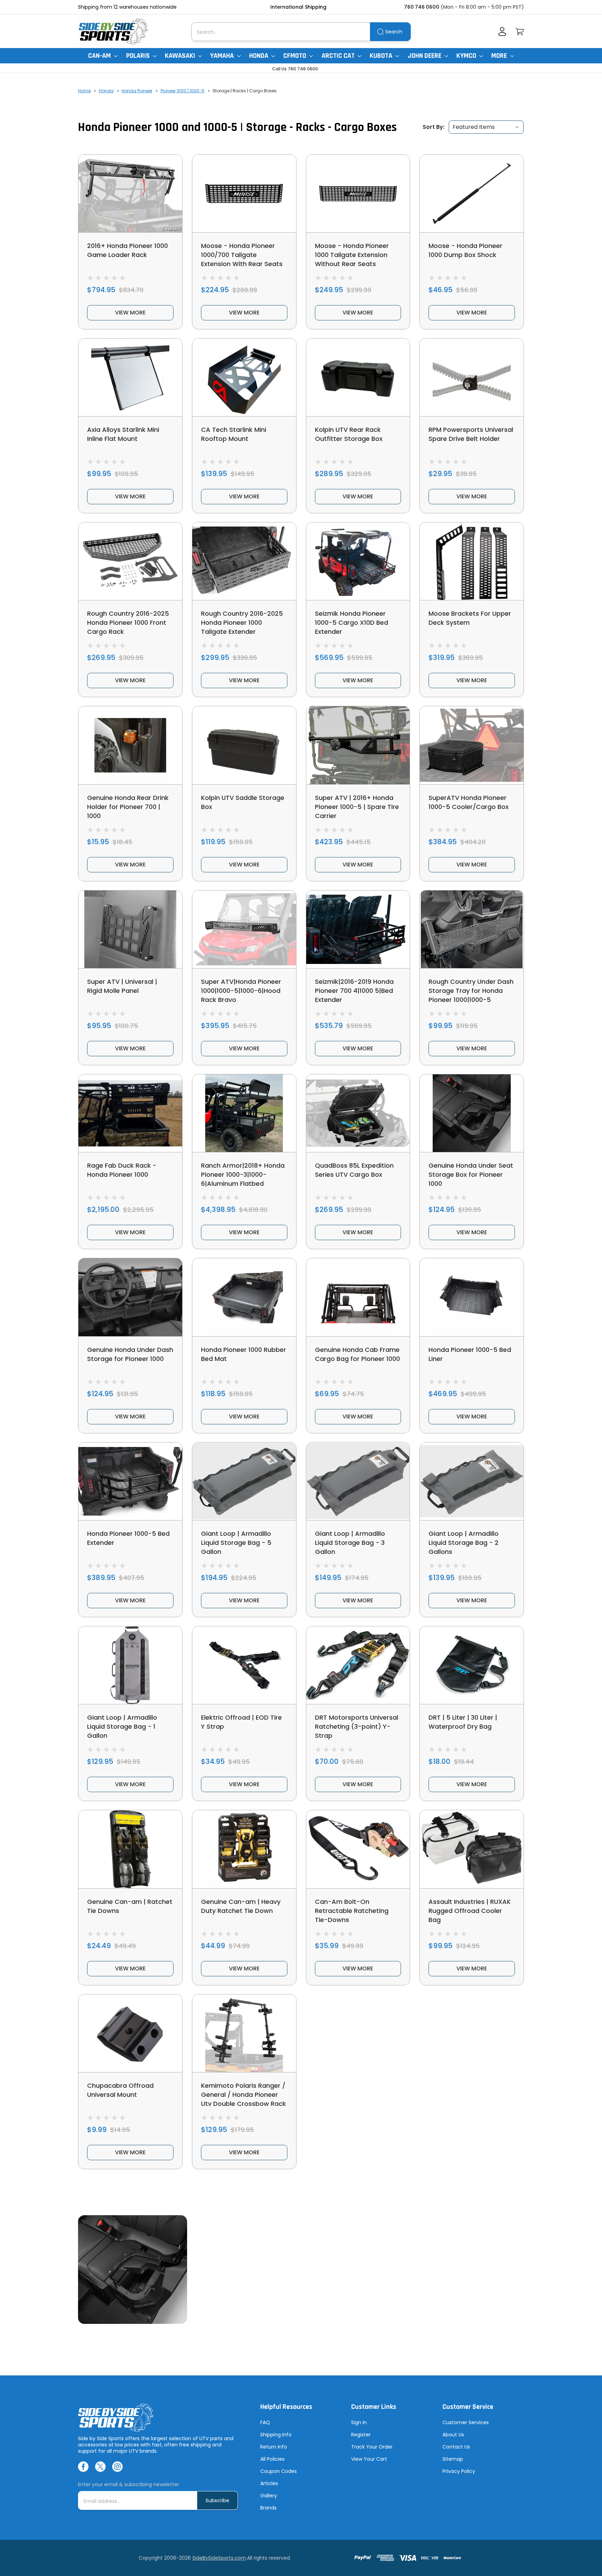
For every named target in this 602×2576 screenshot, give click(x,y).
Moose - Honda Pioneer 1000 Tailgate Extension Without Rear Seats (352, 255)
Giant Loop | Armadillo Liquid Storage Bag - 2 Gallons (464, 1543)
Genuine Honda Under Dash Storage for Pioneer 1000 (130, 1354)
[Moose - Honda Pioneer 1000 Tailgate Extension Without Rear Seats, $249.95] (358, 193)
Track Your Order (372, 2447)
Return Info (274, 2447)
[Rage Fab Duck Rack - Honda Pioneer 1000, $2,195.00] (130, 1113)
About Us (453, 2435)
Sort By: (434, 127)
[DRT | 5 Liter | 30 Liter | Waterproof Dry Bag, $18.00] (472, 1665)
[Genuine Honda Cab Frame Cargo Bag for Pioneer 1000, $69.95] (358, 1297)
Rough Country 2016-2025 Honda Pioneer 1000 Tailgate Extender (242, 622)
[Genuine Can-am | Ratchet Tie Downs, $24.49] (130, 1849)
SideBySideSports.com (219, 2558)
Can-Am (100, 56)
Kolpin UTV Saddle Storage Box (243, 802)
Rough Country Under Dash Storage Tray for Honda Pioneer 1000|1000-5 (471, 991)
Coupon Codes (279, 2471)
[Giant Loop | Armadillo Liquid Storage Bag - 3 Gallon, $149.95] (358, 1481)
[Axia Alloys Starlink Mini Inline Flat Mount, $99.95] (130, 377)
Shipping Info (276, 2435)
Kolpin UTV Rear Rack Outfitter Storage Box (349, 434)
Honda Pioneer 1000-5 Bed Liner (470, 1354)
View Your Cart (369, 2459)
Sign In (359, 2422)
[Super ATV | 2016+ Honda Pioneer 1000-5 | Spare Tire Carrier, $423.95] (358, 745)
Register (361, 2435)
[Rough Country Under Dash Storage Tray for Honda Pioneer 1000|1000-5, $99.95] (472, 929)
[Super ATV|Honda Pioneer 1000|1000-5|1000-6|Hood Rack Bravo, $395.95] (244, 929)
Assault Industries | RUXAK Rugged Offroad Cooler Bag (470, 1911)
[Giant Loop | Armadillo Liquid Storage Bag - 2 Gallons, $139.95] (472, 1481)
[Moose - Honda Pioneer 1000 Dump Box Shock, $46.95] (472, 193)
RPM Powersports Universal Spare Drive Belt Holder (471, 434)
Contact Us (456, 2447)
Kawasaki (181, 56)
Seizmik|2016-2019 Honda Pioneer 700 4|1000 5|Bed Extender (354, 991)
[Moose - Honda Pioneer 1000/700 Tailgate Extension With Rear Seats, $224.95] (244, 193)
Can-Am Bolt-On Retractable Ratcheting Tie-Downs (352, 1911)
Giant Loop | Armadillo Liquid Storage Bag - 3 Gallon (350, 1543)
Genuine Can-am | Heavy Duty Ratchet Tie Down (241, 1906)
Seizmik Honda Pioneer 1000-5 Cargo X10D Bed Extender (352, 622)
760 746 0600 (422, 7)
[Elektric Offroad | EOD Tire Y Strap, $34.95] (244, 1665)
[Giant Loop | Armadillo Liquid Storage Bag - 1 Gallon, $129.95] (130, 1665)
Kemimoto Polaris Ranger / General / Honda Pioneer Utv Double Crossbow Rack (244, 2095)
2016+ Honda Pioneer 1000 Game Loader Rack (128, 250)
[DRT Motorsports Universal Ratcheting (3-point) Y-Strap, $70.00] (358, 1665)
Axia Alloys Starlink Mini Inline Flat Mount (123, 434)
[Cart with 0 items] (520, 32)
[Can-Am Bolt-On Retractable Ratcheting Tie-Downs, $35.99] (358, 1849)
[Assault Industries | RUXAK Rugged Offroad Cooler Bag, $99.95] (472, 1849)
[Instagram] (117, 2467)
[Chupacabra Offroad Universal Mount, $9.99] (130, 2033)
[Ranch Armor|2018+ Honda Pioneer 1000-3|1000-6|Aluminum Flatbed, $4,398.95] (244, 1113)
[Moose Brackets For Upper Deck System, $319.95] (472, 561)
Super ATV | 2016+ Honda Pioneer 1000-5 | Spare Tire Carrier (357, 807)
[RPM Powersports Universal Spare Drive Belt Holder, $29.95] (472, 377)
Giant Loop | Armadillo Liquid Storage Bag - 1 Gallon (122, 1726)
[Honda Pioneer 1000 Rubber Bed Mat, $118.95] (244, 1297)
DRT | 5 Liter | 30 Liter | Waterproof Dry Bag (463, 1722)
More (500, 56)
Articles (269, 2483)
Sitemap (453, 2459)
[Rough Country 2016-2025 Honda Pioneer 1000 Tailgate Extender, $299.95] (244, 561)
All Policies (272, 2459)
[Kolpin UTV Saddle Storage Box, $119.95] (244, 745)
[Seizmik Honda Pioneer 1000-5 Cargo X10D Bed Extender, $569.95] (358, 561)
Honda (259, 56)
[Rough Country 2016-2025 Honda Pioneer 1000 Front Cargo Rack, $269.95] (130, 561)
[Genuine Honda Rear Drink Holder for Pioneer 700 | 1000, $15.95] (130, 745)
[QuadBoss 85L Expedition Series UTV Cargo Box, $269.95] (358, 1113)
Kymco (467, 56)
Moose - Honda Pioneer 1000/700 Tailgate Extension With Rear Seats (242, 255)
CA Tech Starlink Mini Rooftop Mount (234, 434)
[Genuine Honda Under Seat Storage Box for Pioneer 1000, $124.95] (472, 1113)
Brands (268, 2508)
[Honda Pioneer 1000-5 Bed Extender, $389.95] (130, 1481)
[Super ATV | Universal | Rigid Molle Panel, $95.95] (130, 929)
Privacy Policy (459, 2471)
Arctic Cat (339, 56)
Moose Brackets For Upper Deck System (470, 618)
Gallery (269, 2496)
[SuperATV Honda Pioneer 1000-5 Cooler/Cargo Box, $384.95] (472, 745)
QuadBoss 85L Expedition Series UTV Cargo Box (354, 1170)
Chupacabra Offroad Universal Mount (120, 2090)
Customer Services (466, 2422)
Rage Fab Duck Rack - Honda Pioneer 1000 (122, 1170)
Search (394, 32)
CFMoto (295, 56)
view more (130, 313)
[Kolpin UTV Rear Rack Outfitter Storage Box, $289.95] (358, 377)
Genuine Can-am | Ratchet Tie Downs (130, 1906)
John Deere (425, 56)
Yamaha (223, 56)
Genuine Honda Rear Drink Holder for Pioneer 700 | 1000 (128, 807)
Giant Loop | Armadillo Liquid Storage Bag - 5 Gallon (236, 1543)
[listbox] (486, 127)
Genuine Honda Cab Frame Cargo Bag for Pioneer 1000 (357, 1354)
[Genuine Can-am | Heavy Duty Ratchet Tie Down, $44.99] (244, 1849)
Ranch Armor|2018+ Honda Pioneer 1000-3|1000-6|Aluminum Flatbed (243, 1174)
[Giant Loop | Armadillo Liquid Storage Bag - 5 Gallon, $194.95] (244, 1481)
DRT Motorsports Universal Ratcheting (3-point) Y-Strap (357, 1726)
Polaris (139, 56)
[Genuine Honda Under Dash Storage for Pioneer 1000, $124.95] (130, 1297)
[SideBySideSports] (113, 32)
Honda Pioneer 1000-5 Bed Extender (128, 1538)
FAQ (265, 2422)
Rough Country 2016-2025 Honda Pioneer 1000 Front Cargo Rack (128, 622)
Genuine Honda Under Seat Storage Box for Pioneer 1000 (471, 1174)
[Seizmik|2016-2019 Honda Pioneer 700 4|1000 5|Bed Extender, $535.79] (358, 929)
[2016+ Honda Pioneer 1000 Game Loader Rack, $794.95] (130, 193)
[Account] (502, 32)
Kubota (382, 56)
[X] (100, 2467)
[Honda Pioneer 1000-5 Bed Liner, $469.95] (472, 1297)
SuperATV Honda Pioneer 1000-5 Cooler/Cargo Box (469, 802)
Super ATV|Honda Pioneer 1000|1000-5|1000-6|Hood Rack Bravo (241, 991)
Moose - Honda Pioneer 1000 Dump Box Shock (465, 250)
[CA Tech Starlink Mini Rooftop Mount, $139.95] (244, 377)
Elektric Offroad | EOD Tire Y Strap (241, 1722)
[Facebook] (83, 2467)
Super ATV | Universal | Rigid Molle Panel (122, 986)
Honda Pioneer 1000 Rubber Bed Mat (244, 1354)
